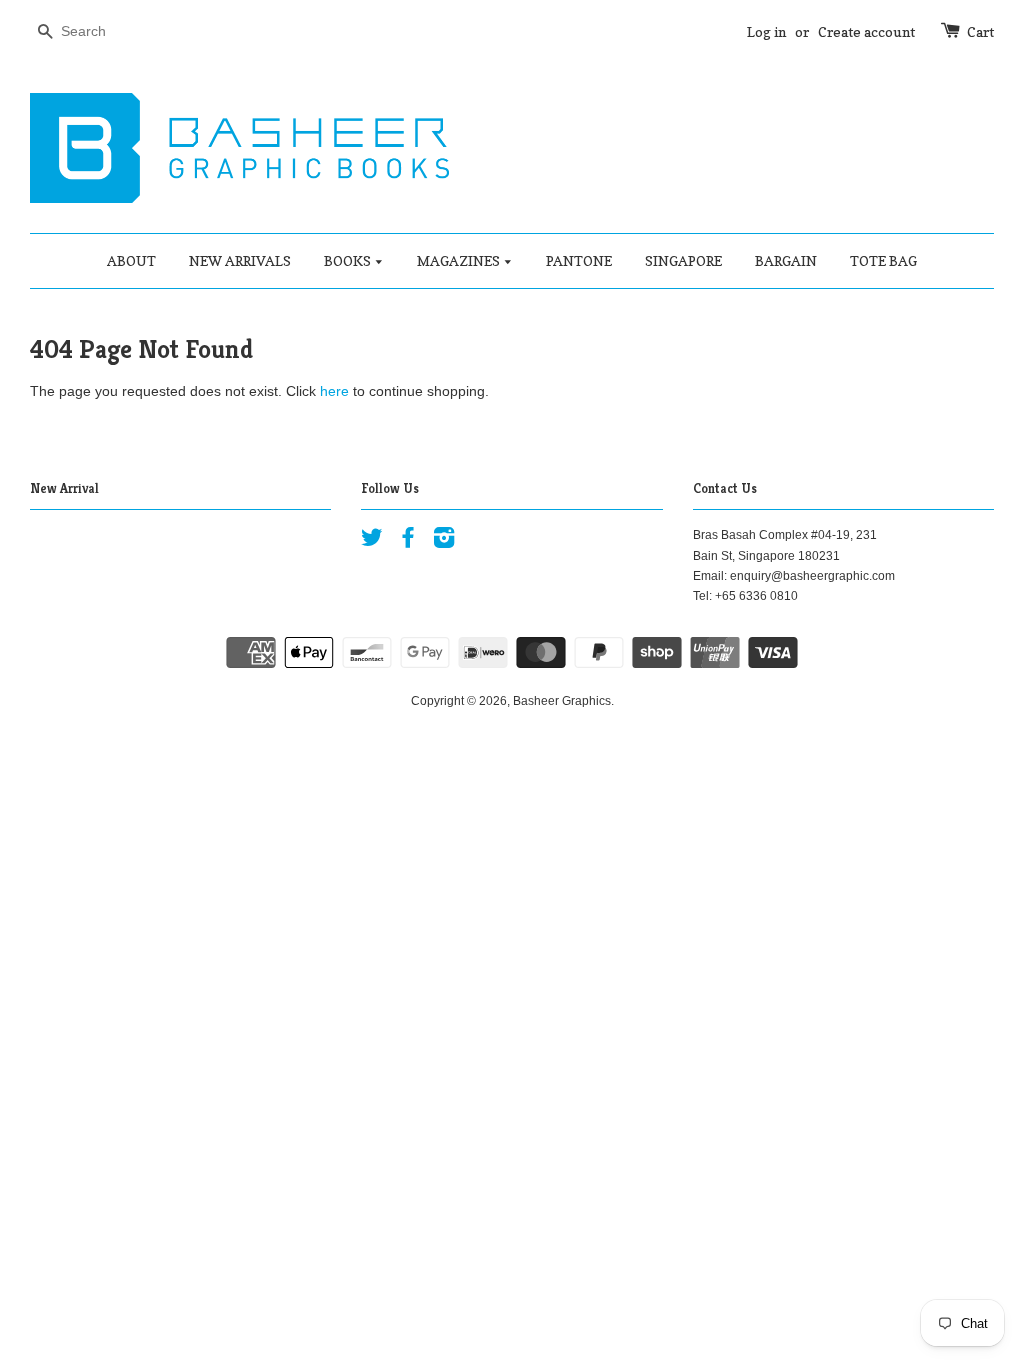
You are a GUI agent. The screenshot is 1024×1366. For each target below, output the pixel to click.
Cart (980, 31)
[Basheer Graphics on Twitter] (372, 542)
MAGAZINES (460, 260)
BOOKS (349, 260)
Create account (866, 31)
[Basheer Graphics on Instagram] (444, 542)
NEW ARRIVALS (240, 260)
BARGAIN (786, 260)
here (334, 391)
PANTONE (579, 260)
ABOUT (131, 260)
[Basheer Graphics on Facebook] (408, 542)
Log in (766, 31)
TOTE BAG (883, 260)
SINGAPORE (683, 260)
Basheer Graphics (562, 701)
